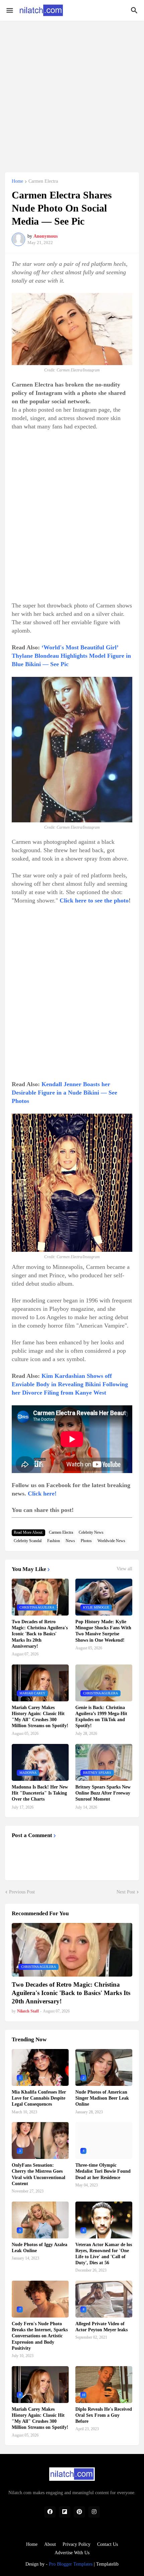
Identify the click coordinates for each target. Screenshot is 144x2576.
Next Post (126, 1892)
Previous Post (22, 1892)
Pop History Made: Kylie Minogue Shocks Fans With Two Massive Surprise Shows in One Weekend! (103, 1631)
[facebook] (50, 2512)
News (70, 1541)
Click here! (42, 1494)
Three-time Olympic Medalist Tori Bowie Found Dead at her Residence (103, 2171)
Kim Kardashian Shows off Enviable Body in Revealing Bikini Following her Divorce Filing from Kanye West (70, 1384)
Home (17, 181)
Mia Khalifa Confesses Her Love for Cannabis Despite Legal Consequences (39, 2098)
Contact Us (107, 2544)
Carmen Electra (43, 181)
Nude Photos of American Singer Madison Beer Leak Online (102, 2098)
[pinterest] (79, 2512)
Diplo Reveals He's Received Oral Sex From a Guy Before (104, 2415)
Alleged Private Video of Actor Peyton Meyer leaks (101, 2327)
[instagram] (94, 2512)
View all (124, 1569)
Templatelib (107, 2564)
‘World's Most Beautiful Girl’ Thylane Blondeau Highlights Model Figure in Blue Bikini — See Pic (71, 656)
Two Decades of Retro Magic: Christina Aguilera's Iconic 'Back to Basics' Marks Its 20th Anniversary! (40, 1634)
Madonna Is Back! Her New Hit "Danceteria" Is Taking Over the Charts (40, 1793)
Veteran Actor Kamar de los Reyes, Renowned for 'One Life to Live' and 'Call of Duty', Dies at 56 (104, 2254)
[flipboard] (65, 2512)
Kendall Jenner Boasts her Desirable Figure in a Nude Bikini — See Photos (64, 1093)
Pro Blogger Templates (71, 2564)
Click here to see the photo (94, 900)
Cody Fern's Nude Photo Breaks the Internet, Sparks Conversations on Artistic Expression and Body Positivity (40, 2336)
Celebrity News (91, 1532)
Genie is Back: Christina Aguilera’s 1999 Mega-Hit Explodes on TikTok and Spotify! (101, 1717)
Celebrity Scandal (28, 1541)
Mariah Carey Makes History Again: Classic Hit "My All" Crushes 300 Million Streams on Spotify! (40, 1717)
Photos (86, 1541)
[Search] (135, 10)
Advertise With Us (72, 2553)
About (50, 2544)
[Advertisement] (72, 93)
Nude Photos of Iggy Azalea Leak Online (40, 2248)
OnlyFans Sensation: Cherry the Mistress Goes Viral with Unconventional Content (39, 2174)
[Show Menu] (9, 10)
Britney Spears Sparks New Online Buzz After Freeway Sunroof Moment (103, 1793)
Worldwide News (111, 1541)
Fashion (54, 1541)
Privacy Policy (77, 2544)
